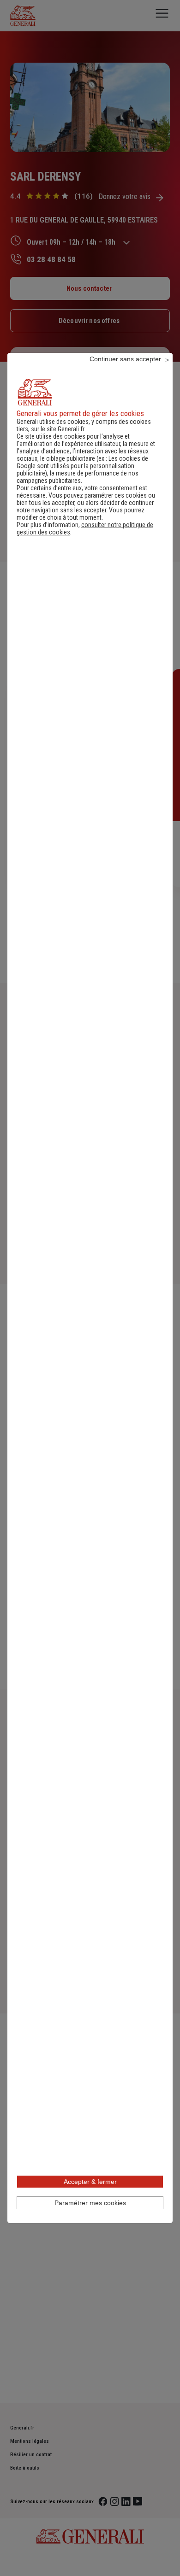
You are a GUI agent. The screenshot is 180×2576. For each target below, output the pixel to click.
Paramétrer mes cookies (90, 2203)
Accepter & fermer (90, 2182)
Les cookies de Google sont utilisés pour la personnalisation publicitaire (82, 466)
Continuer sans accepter (125, 359)
